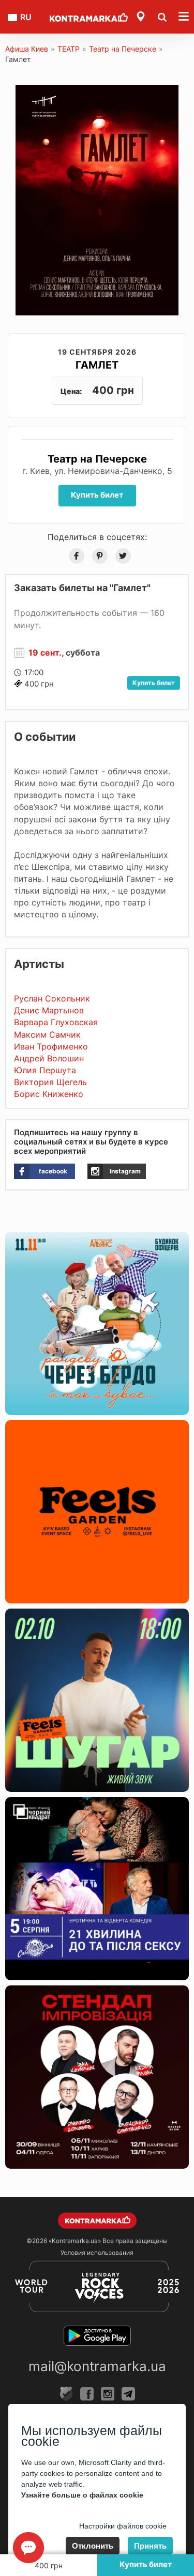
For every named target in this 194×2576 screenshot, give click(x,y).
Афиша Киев (27, 49)
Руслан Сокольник (52, 998)
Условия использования (97, 2253)
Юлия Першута (45, 1070)
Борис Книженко (49, 1094)
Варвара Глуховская (56, 1022)
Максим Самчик (47, 1035)
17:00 (34, 672)
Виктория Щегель (50, 1082)
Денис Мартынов (49, 1010)
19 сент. (45, 653)
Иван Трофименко (51, 1046)
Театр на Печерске (123, 49)
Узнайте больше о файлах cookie (82, 2495)
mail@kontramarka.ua (97, 2366)
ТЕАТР (69, 49)
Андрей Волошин (49, 1058)
